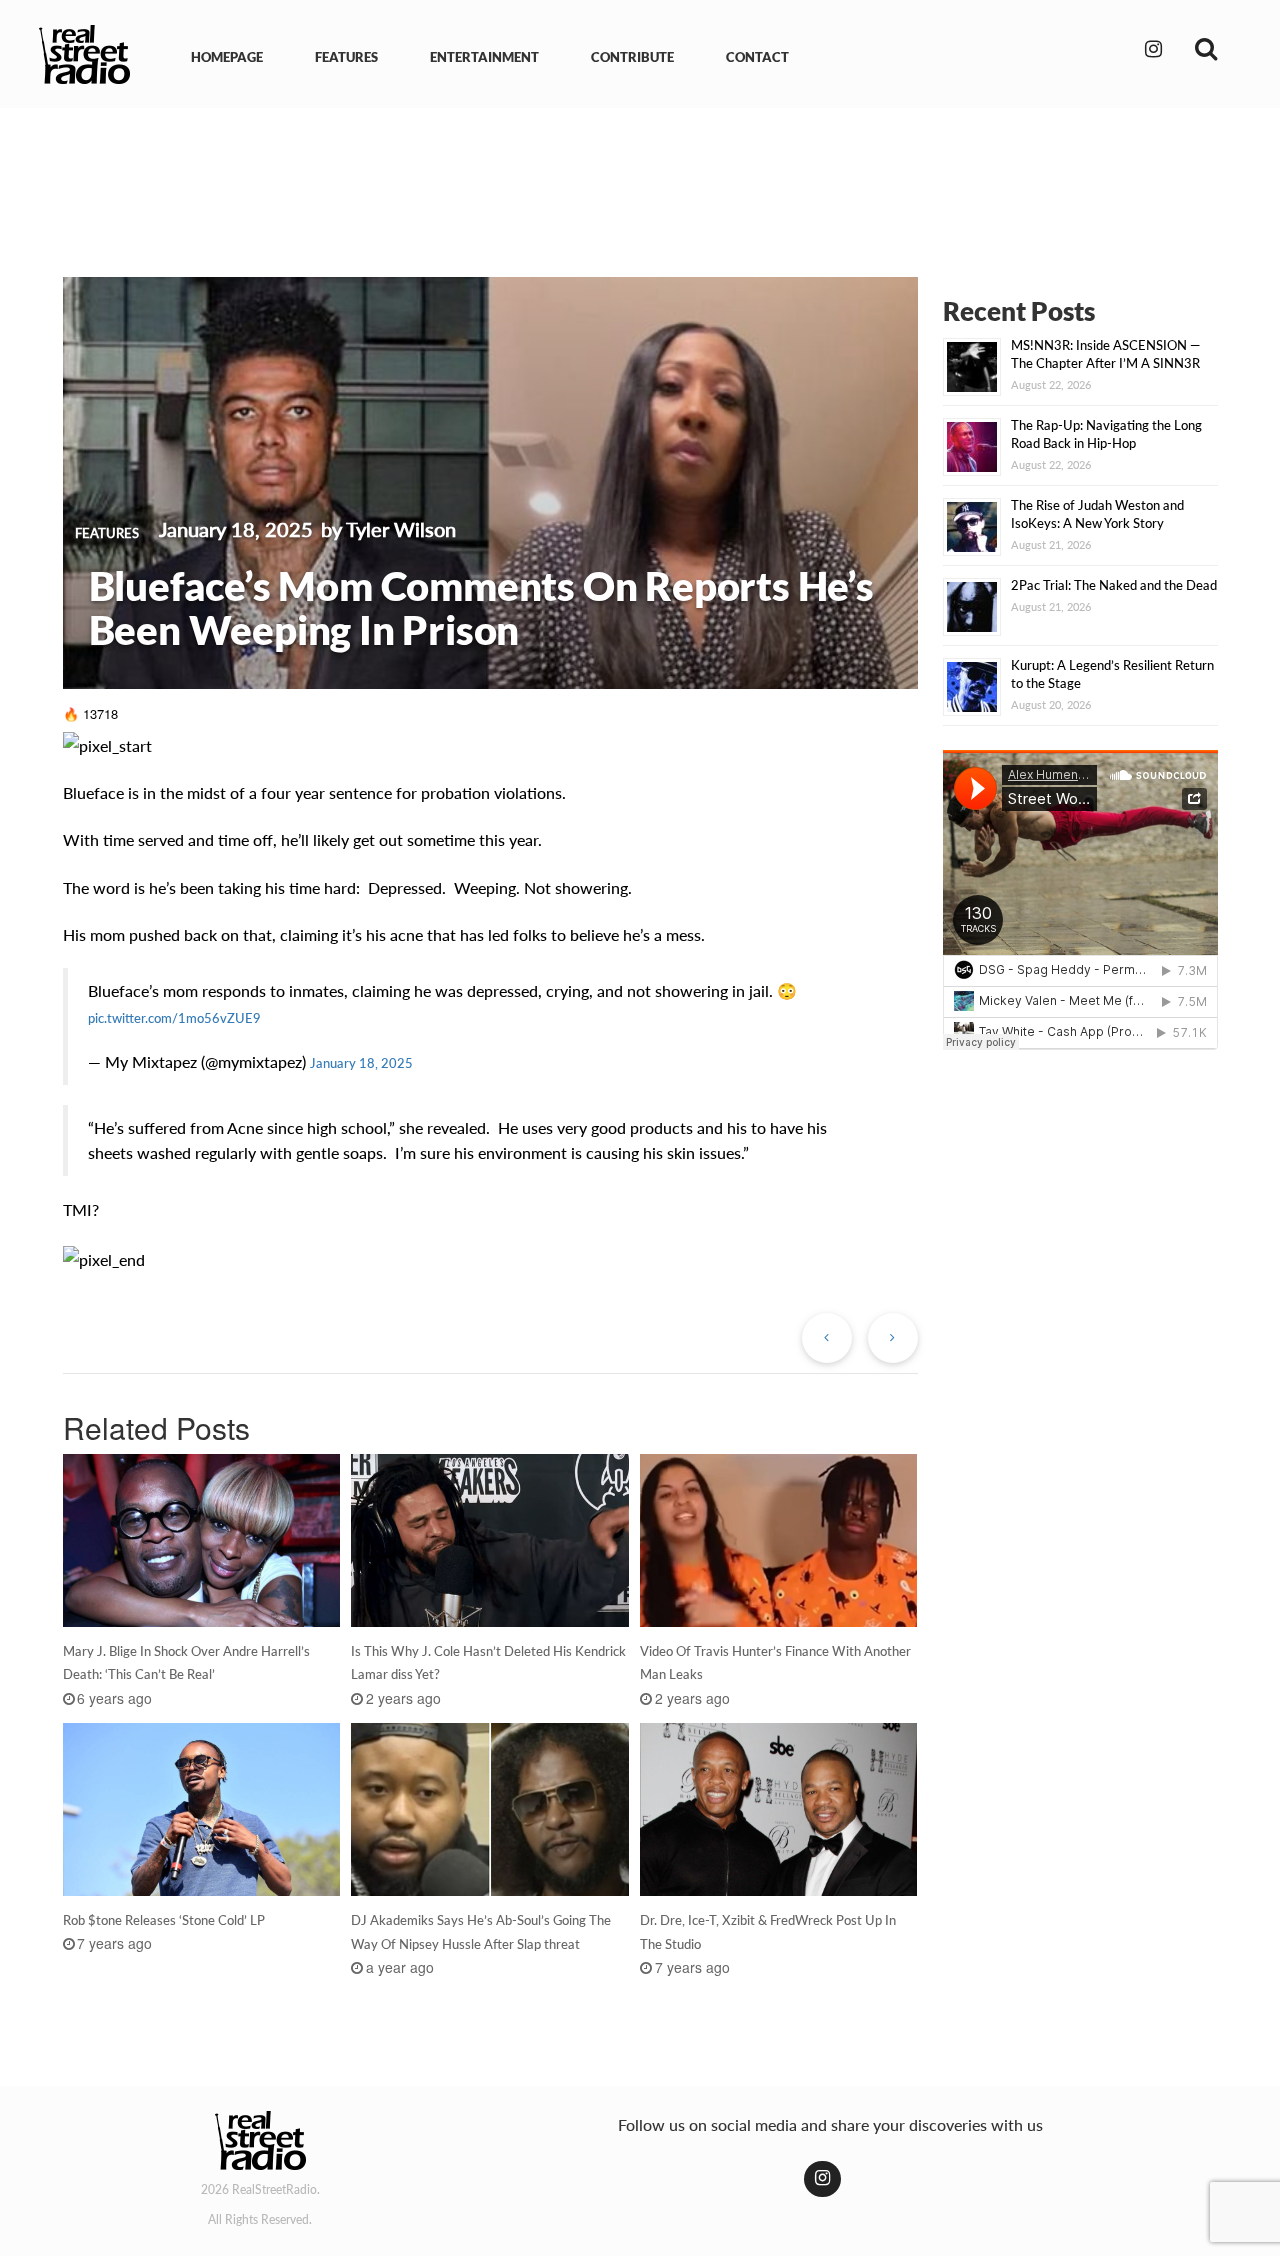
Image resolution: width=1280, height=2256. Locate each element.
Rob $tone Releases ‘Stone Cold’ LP (164, 1920)
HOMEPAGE (227, 57)
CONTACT (757, 57)
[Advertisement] (640, 178)
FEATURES (346, 57)
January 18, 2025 (361, 1063)
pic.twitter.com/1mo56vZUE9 (174, 1018)
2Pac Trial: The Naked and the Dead (1114, 585)
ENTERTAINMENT (484, 57)
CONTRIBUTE (632, 57)
